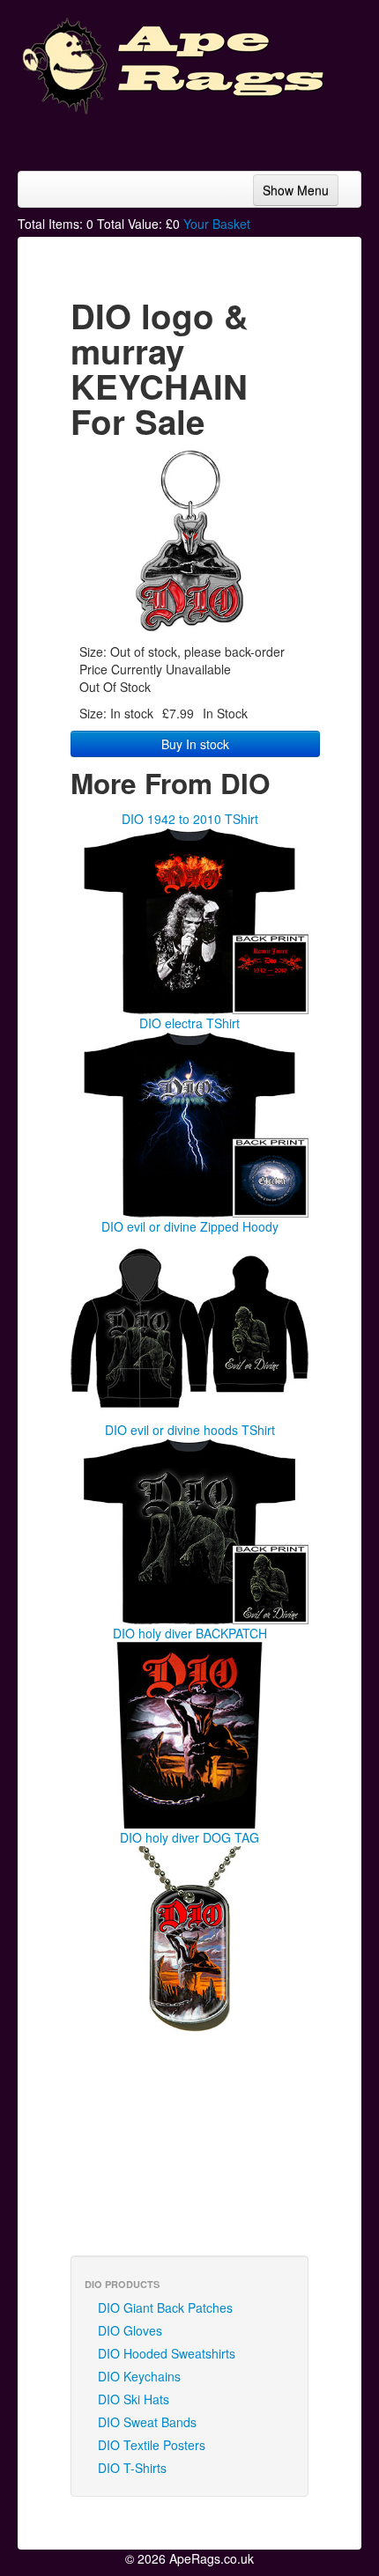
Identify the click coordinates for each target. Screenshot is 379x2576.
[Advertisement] (220, 136)
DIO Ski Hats (134, 2399)
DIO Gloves (130, 2330)
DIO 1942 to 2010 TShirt (190, 819)
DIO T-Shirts (132, 2468)
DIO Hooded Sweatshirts (167, 2353)
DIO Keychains (139, 2376)
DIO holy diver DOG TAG (189, 1837)
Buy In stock (195, 744)
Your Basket (217, 224)
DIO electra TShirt (189, 1023)
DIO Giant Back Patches (165, 2307)
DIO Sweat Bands (147, 2422)
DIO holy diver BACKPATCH (190, 1633)
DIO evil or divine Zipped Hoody (190, 1226)
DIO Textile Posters (152, 2445)
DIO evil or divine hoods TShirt (190, 1430)
